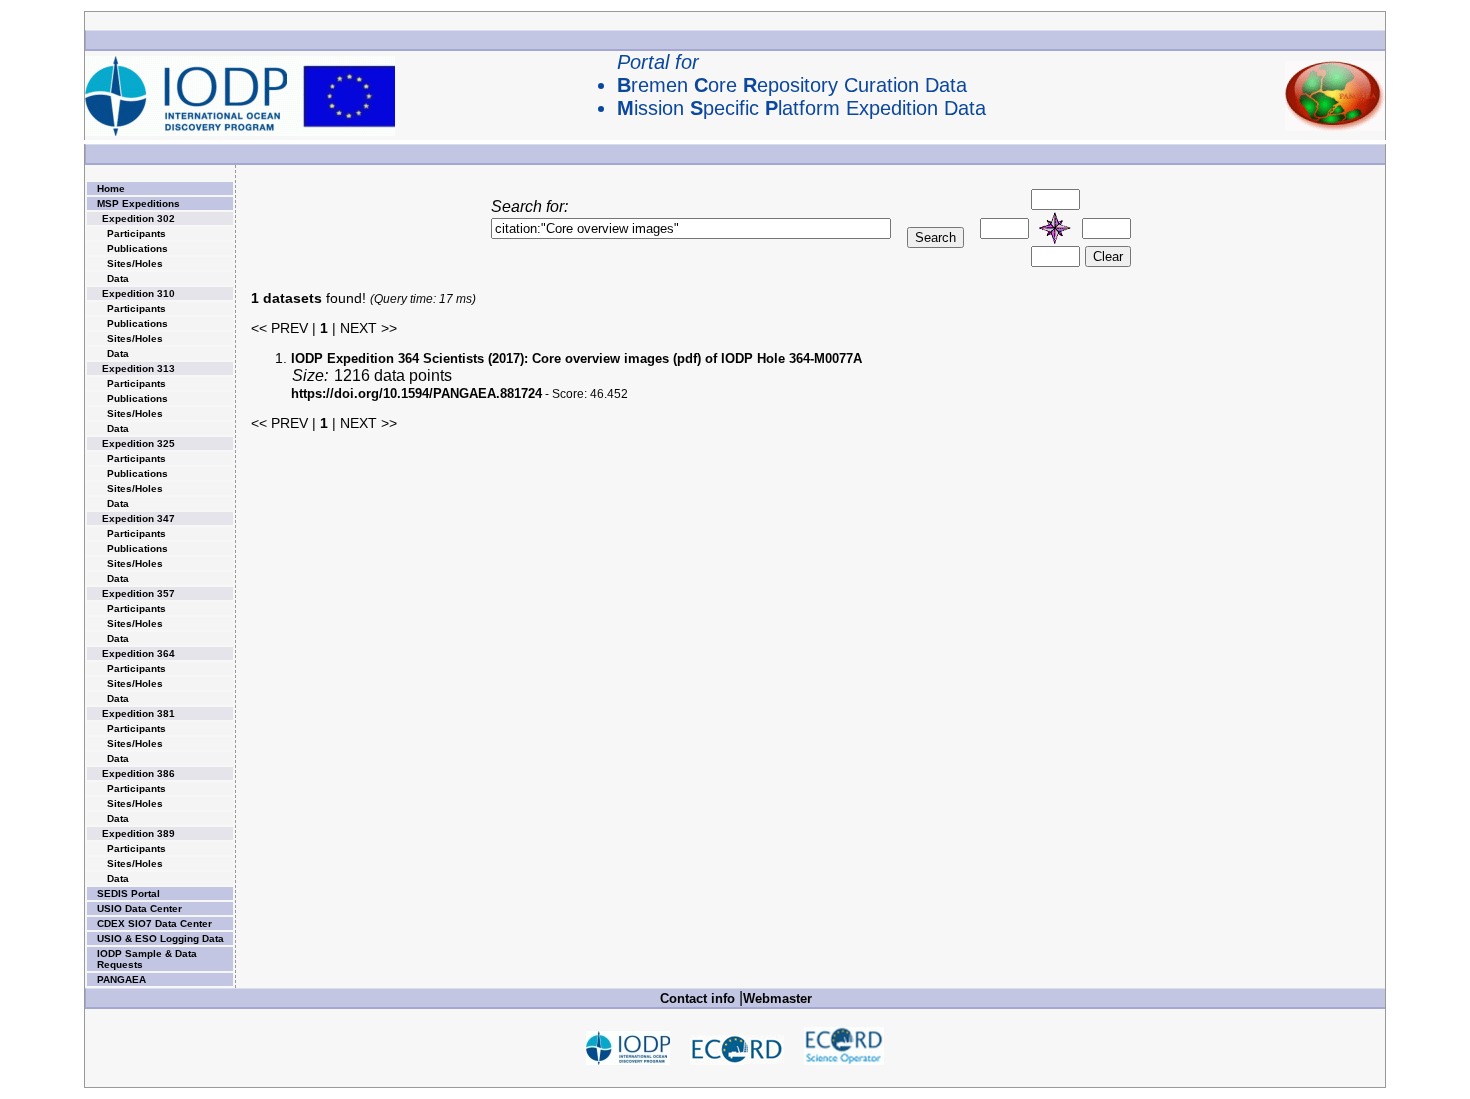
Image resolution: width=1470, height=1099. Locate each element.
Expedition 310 (138, 293)
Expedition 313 (138, 368)
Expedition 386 (138, 773)
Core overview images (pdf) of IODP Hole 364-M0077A (576, 358)
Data (118, 278)
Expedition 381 (138, 713)
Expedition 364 (138, 653)
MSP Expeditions (138, 203)
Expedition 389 (138, 833)
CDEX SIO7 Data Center (154, 923)
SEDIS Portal (128, 893)
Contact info (697, 998)
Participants (136, 233)
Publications (137, 248)
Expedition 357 (138, 593)
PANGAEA (121, 979)
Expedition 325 (138, 443)
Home (111, 188)
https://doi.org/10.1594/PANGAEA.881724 (416, 393)
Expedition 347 (138, 518)
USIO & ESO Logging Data (160, 938)
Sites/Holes (135, 263)
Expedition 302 (138, 218)
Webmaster (777, 998)
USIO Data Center (139, 908)
